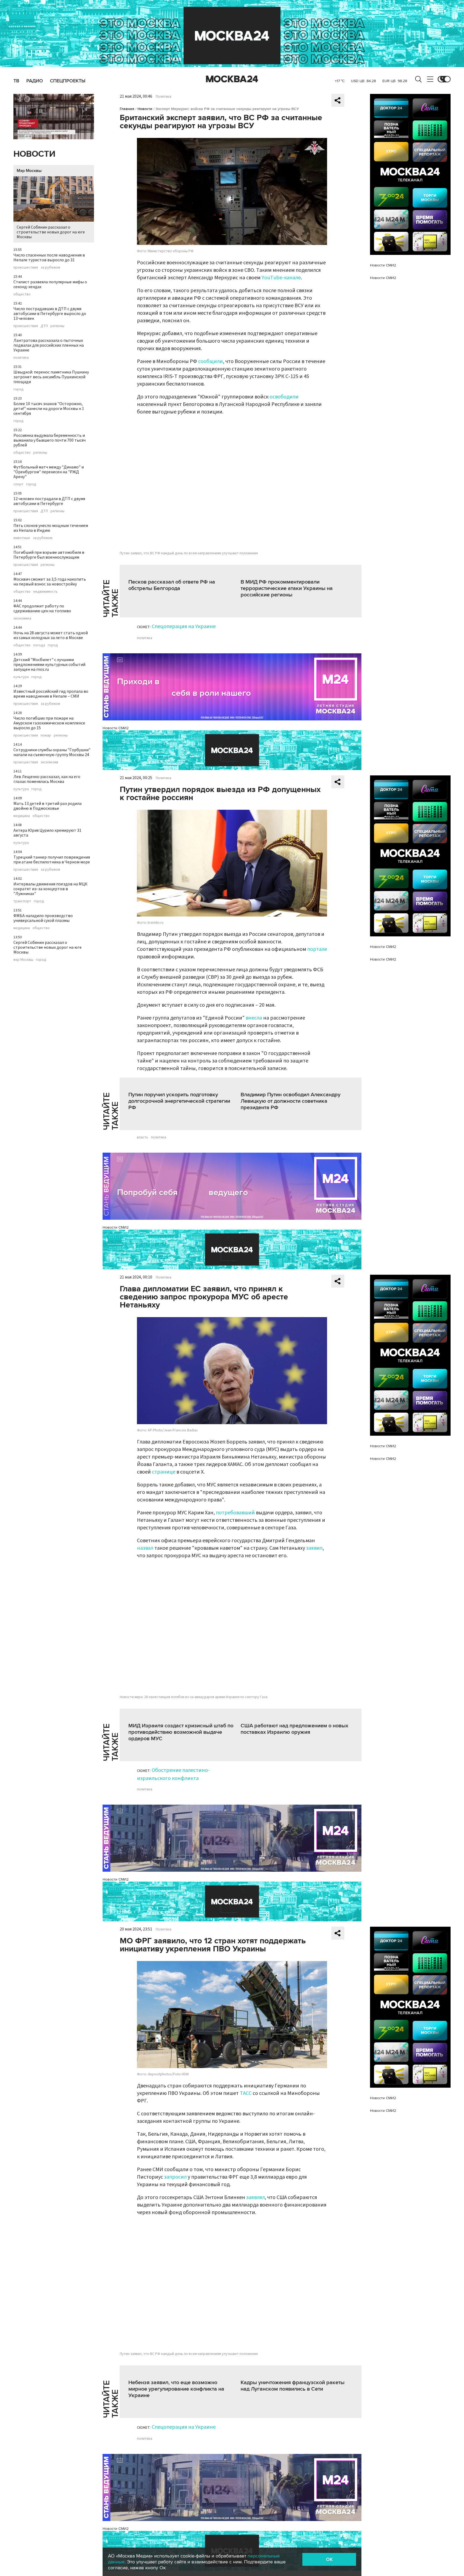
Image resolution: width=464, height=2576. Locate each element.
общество (22, 294)
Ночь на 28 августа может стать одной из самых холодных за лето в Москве (51, 635)
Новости (34, 154)
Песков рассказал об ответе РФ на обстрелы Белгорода (172, 585)
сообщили (211, 361)
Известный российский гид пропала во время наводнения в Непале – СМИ (51, 694)
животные (22, 538)
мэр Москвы (23, 960)
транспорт (22, 901)
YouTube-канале (281, 278)
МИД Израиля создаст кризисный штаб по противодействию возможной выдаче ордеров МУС (181, 1732)
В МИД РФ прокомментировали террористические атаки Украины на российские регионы (287, 588)
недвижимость (46, 592)
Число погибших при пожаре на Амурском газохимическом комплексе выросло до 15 (49, 723)
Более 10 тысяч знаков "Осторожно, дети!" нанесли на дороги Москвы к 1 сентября (49, 409)
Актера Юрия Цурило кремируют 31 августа (47, 833)
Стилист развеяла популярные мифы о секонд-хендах (50, 284)
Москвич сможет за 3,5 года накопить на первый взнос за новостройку (50, 582)
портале (317, 949)
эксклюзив (49, 762)
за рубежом (50, 268)
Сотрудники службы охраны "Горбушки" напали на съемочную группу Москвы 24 (52, 752)
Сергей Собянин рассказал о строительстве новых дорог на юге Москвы (51, 232)
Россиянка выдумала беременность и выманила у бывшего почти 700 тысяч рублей (50, 440)
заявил (314, 1548)
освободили (284, 397)
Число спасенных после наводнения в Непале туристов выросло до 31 (49, 258)
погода (39, 645)
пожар (46, 735)
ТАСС (246, 2093)
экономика (22, 618)
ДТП (44, 326)
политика (21, 358)
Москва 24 (232, 79)
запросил (175, 2177)
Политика (164, 97)
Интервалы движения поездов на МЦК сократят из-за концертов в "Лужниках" (50, 889)
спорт (18, 484)
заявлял (255, 2197)
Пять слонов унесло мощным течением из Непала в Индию (51, 528)
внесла (254, 1018)
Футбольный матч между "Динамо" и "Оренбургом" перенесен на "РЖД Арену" (49, 472)
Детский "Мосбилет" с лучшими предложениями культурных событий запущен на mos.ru (49, 665)
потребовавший (235, 1513)
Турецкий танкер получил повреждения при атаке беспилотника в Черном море (52, 860)
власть (143, 1137)
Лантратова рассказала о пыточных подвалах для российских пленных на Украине (49, 345)
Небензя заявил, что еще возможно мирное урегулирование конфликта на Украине (176, 2389)
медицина (22, 816)
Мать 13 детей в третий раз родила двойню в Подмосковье (48, 806)
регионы (57, 326)
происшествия (26, 268)
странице (164, 1472)
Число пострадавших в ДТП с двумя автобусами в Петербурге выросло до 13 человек (50, 314)
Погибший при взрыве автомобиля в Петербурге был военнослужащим (49, 555)
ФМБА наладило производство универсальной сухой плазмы (43, 918)
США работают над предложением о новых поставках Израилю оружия (294, 1729)
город (19, 389)
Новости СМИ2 (116, 728)
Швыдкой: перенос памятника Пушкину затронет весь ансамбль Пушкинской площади (51, 377)
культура (21, 677)
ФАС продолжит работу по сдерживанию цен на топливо (42, 609)
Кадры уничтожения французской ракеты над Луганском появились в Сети (293, 2386)
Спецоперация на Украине (184, 626)
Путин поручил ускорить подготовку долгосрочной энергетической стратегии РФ (179, 1101)
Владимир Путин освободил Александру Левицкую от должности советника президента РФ (291, 1101)
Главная (127, 109)
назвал (145, 1548)
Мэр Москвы (29, 171)
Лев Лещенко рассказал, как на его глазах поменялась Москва (47, 779)
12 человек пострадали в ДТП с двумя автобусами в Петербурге (49, 501)
